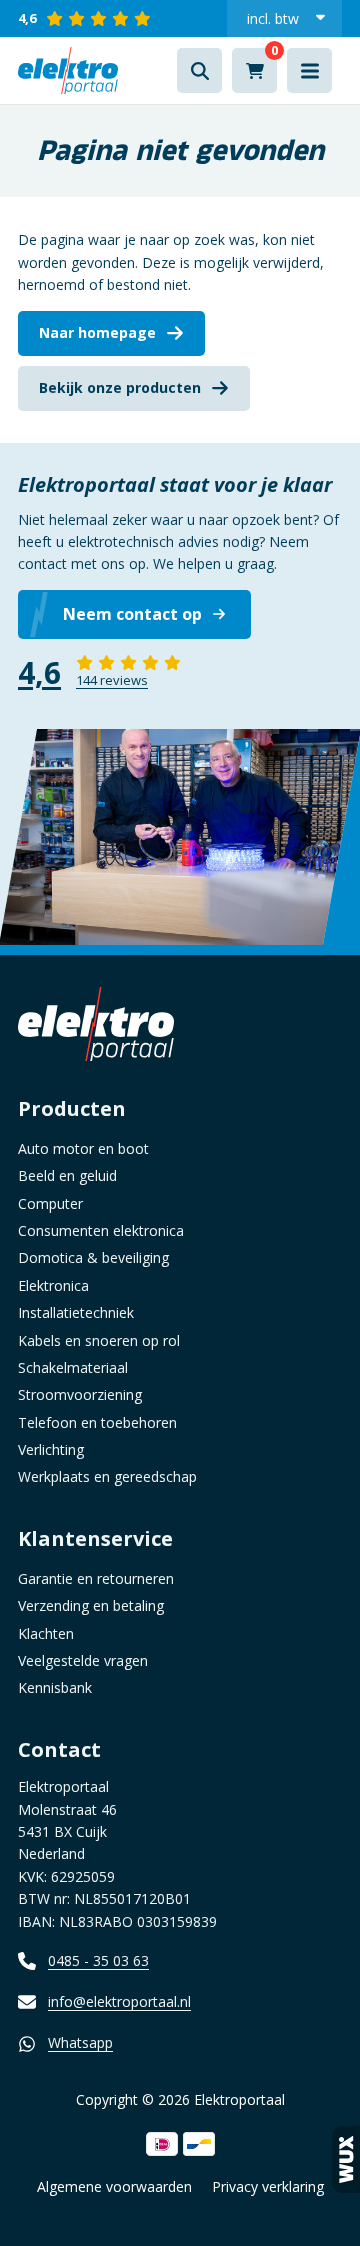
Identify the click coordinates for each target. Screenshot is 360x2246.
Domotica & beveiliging (93, 1257)
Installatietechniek (76, 1312)
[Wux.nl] (346, 2159)
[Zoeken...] (199, 70)
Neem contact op (132, 614)
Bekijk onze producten (120, 387)
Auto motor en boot (83, 1148)
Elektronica (53, 1285)
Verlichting (51, 1449)
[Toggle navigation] (309, 70)
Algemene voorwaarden (114, 2186)
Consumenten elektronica (101, 1230)
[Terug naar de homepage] (68, 70)
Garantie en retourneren (96, 1578)
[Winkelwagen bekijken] (254, 70)
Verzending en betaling (91, 1605)
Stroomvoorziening (80, 1394)
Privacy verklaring (268, 2186)
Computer (50, 1203)
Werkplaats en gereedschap (107, 1476)
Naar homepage (97, 332)
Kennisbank (55, 1687)
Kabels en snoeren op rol (99, 1340)
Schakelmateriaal (73, 1367)
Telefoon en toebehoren (97, 1422)
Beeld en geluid (67, 1175)
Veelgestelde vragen (83, 1660)
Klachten (46, 1633)
